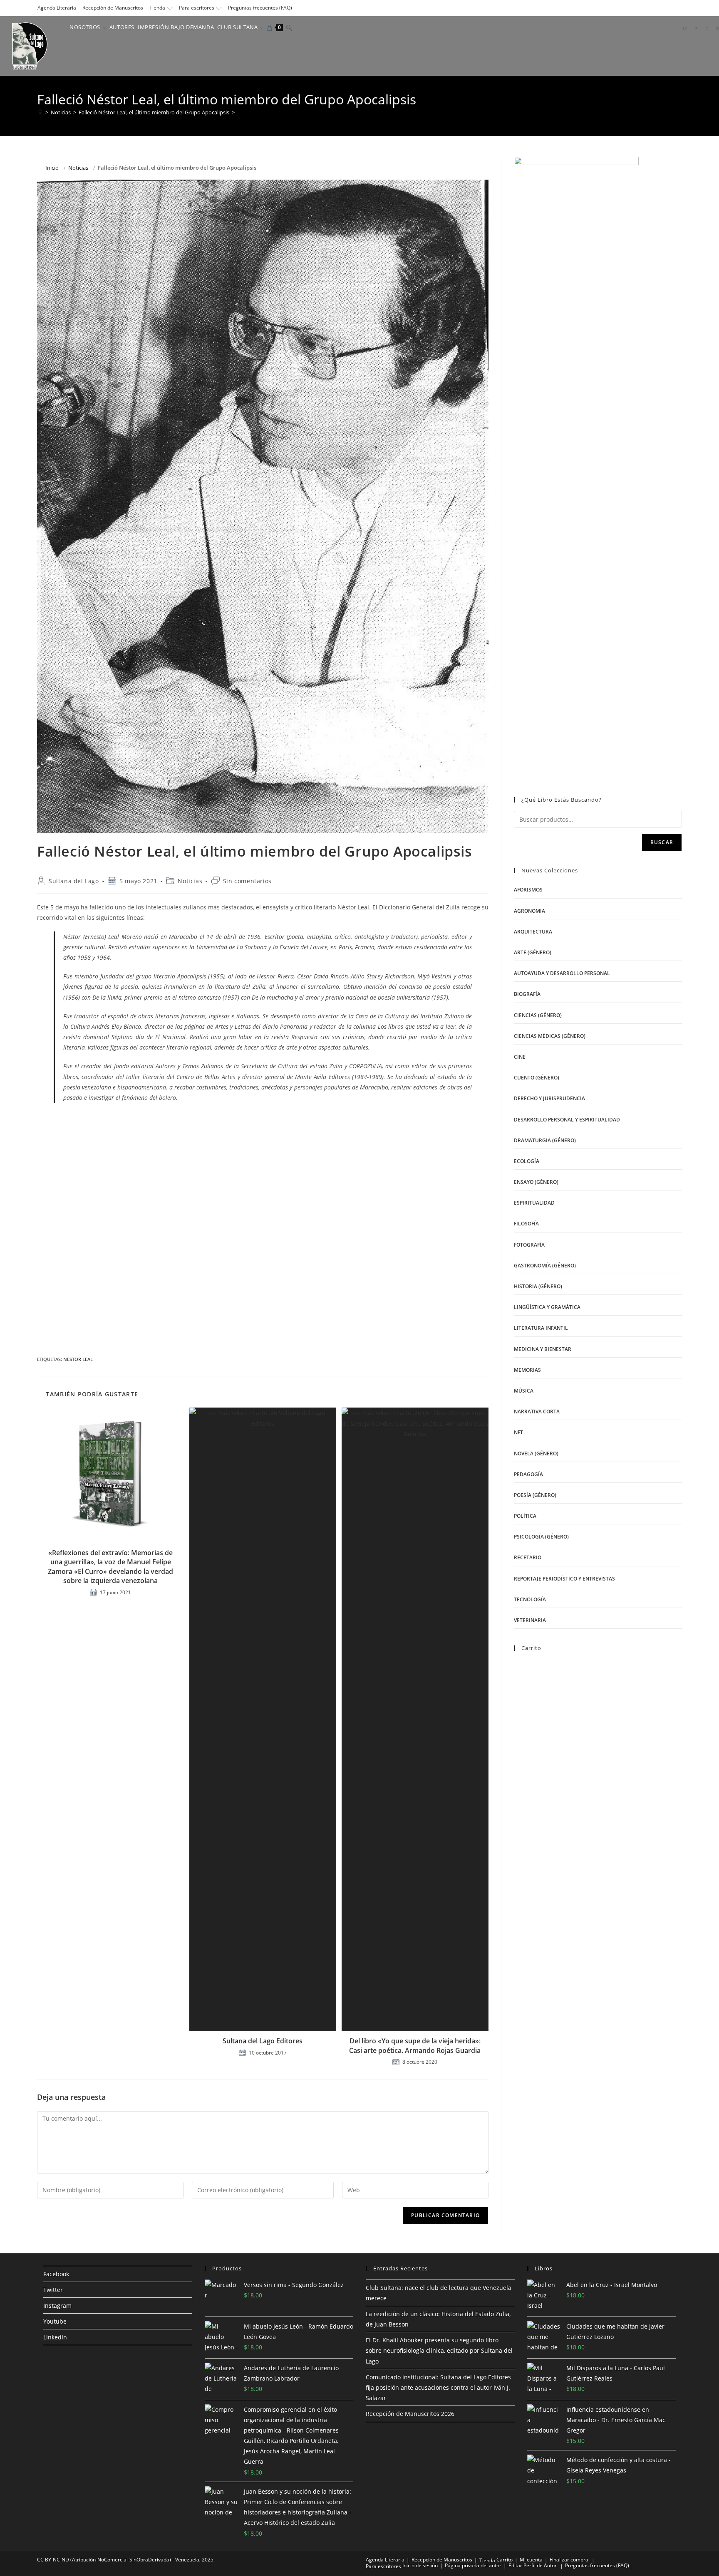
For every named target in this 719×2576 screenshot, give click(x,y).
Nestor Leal (78, 1359)
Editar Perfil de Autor (533, 2565)
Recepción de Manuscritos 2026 (410, 2414)
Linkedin (55, 2337)
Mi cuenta (531, 2560)
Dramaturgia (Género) (545, 1140)
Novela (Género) (536, 1453)
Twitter (53, 2290)
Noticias (78, 168)
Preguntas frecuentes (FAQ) (260, 8)
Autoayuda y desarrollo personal (562, 973)
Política (525, 1516)
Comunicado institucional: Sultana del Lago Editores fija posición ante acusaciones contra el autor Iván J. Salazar (438, 2387)
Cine (520, 1057)
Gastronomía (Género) (545, 1266)
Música (524, 1391)
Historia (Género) (538, 1286)
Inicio (52, 168)
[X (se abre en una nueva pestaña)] (685, 28)
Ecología (527, 1161)
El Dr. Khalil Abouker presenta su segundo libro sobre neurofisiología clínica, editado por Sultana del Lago (439, 2350)
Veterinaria (530, 1620)
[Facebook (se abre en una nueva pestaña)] (696, 28)
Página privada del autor (473, 2565)
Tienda (157, 8)
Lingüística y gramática (547, 1307)
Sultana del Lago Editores (263, 2041)
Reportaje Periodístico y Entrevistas (564, 1579)
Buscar (662, 842)
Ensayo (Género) (536, 1182)
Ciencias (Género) (538, 1015)
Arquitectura (533, 932)
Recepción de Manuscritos (113, 8)
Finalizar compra (569, 2560)
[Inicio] (40, 112)
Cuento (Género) (537, 1078)
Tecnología (530, 1599)
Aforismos (528, 890)
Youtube (55, 2321)
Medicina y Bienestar (543, 1349)
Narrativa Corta (537, 1411)
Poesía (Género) (535, 1495)
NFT (518, 1432)
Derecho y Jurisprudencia (549, 1098)
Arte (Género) (533, 952)
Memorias (527, 1370)
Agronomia (529, 911)
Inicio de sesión (420, 2565)
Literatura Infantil (541, 1328)
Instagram (57, 2306)
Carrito (505, 2560)
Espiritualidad (534, 1203)
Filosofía (526, 1224)
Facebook (56, 2274)
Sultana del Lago (74, 881)
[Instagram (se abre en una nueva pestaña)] (707, 28)
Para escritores (197, 8)
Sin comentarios (247, 881)
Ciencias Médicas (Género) (550, 1036)
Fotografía (529, 1245)
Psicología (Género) (541, 1537)
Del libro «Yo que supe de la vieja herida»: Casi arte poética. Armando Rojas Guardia (415, 2045)
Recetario (528, 1557)
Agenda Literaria (57, 8)
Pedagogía (528, 1474)
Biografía (527, 994)
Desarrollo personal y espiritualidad (567, 1120)
